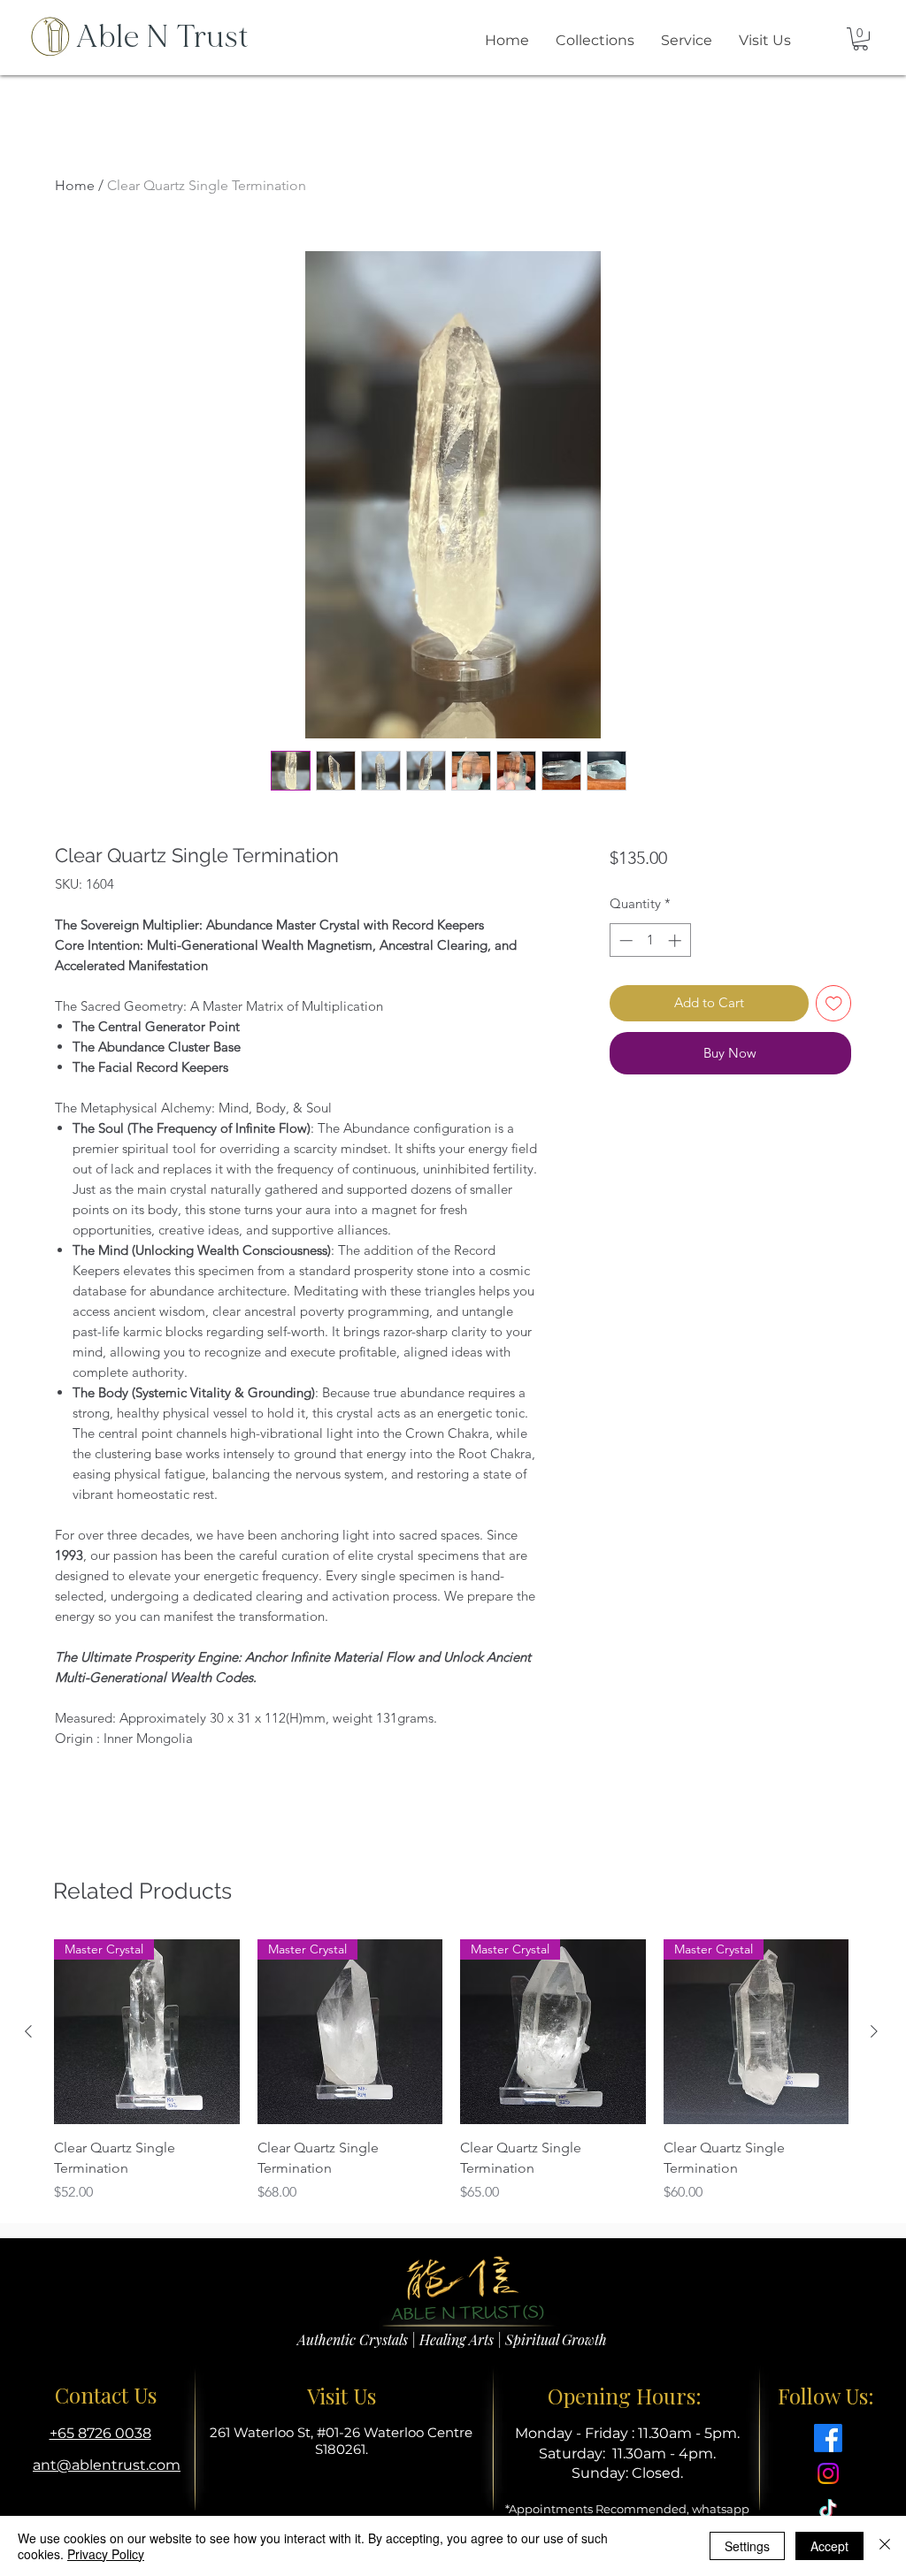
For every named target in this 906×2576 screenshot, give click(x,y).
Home (75, 185)
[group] (451, 2071)
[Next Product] (874, 2031)
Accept (829, 2546)
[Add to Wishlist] (834, 1003)
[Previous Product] (28, 2031)
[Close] (885, 2546)
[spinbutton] (650, 940)
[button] (860, 39)
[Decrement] (624, 940)
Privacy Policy (106, 2554)
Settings (747, 2546)
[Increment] (676, 940)
